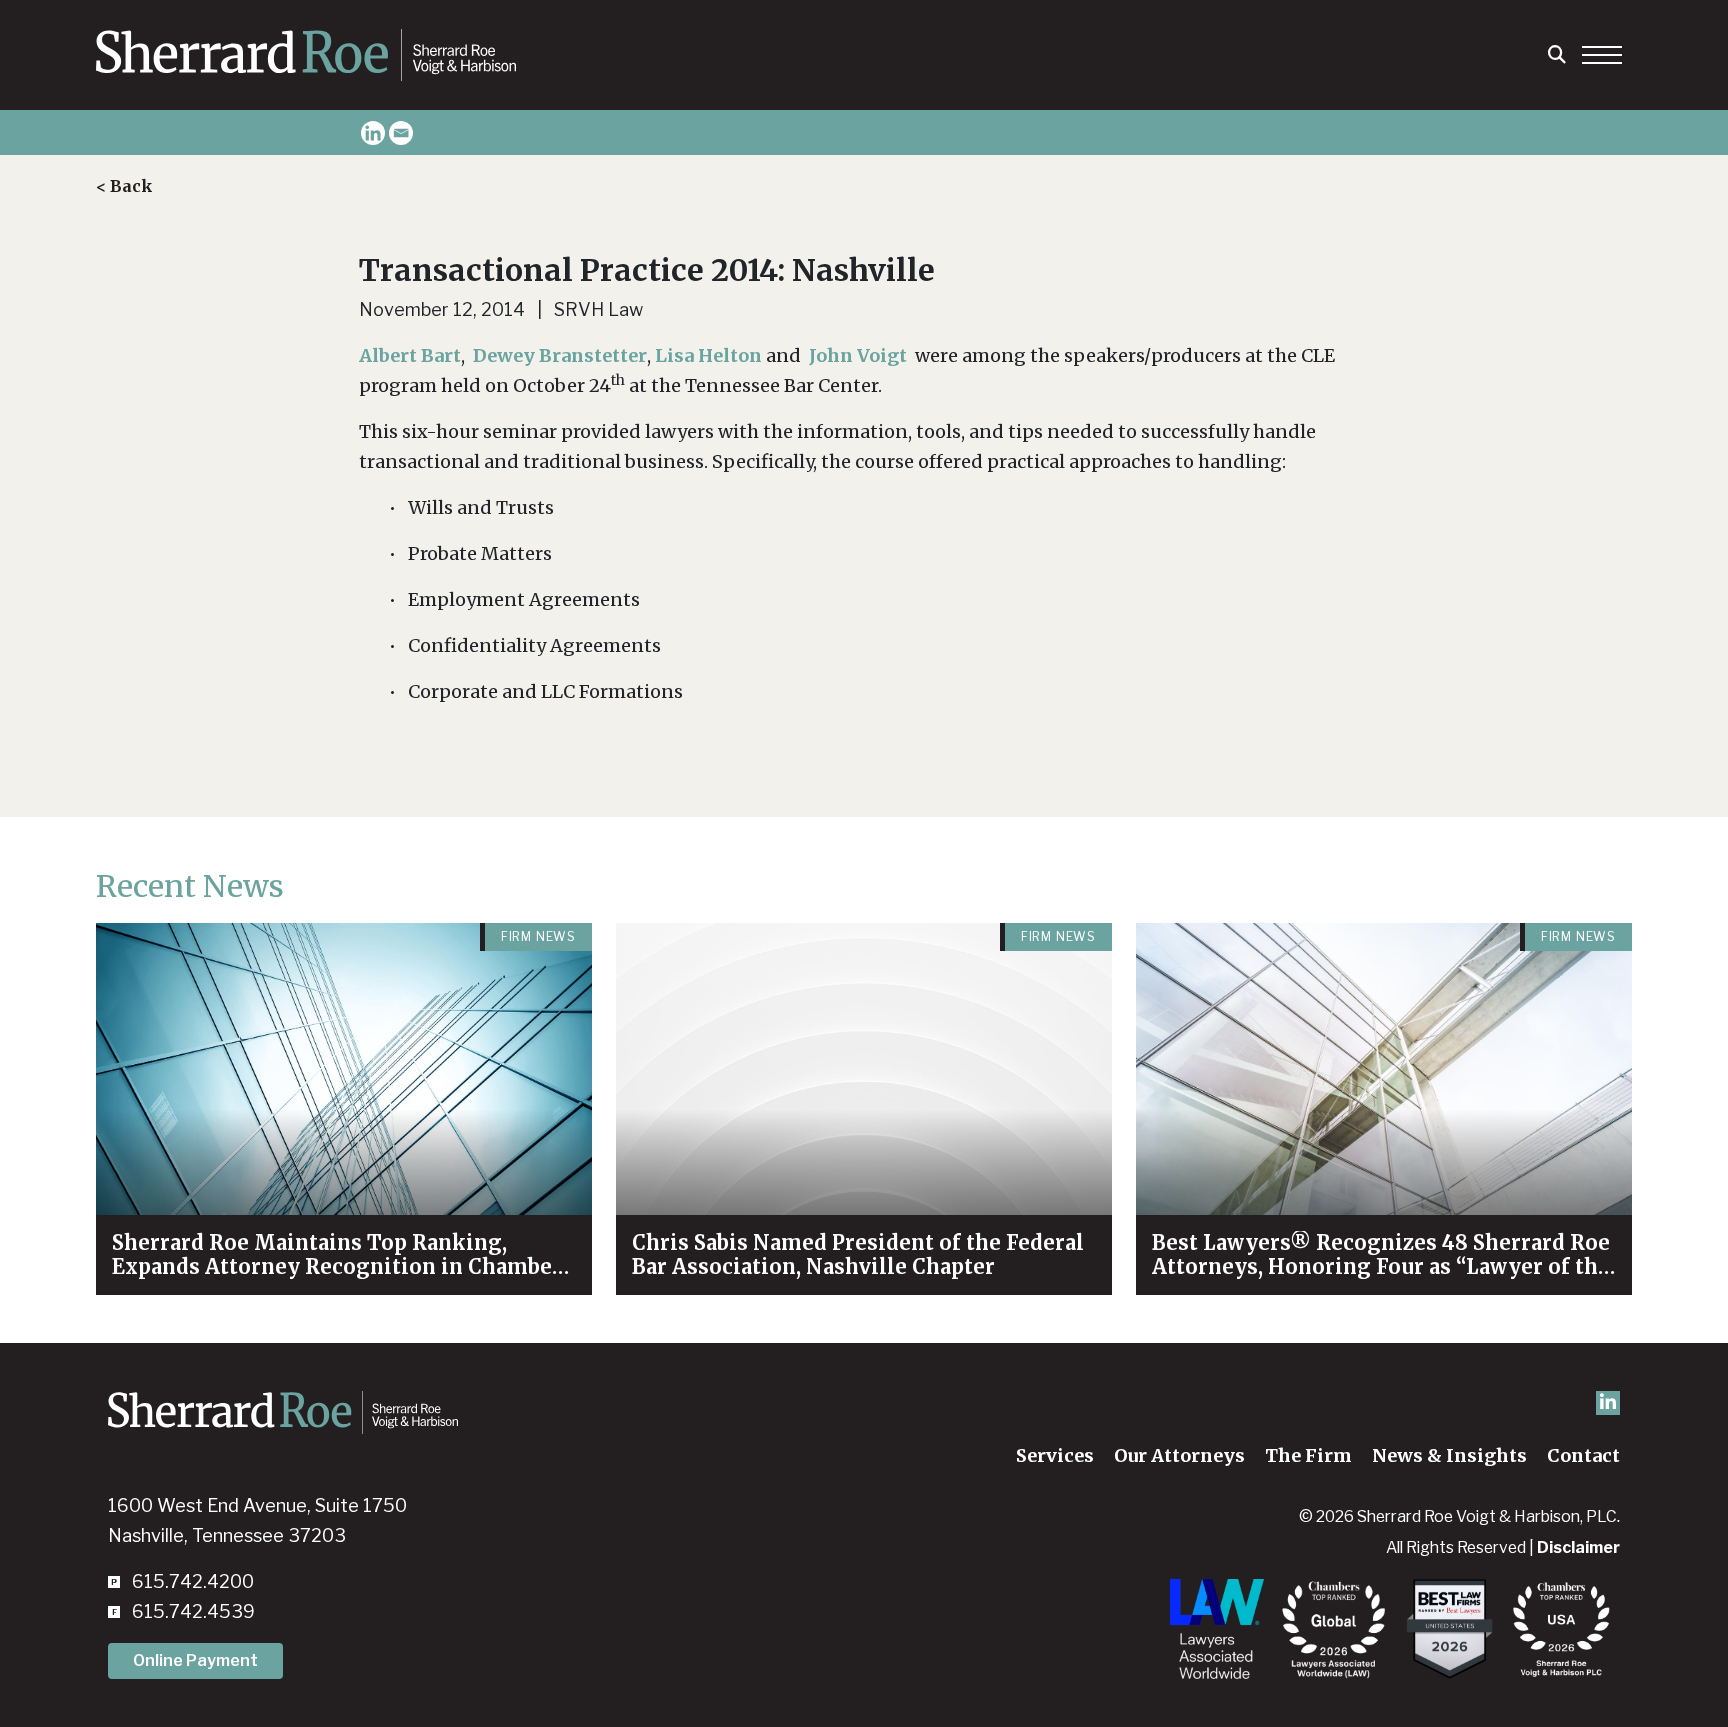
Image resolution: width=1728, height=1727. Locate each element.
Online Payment (195, 1660)
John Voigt (860, 355)
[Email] (401, 133)
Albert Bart (410, 355)
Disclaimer (1578, 1547)
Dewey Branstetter (560, 355)
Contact (1583, 1455)
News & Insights (1449, 1455)
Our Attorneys (1179, 1455)
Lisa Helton (708, 355)
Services (1055, 1455)
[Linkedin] (373, 133)
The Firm (1308, 1455)
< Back (124, 186)
